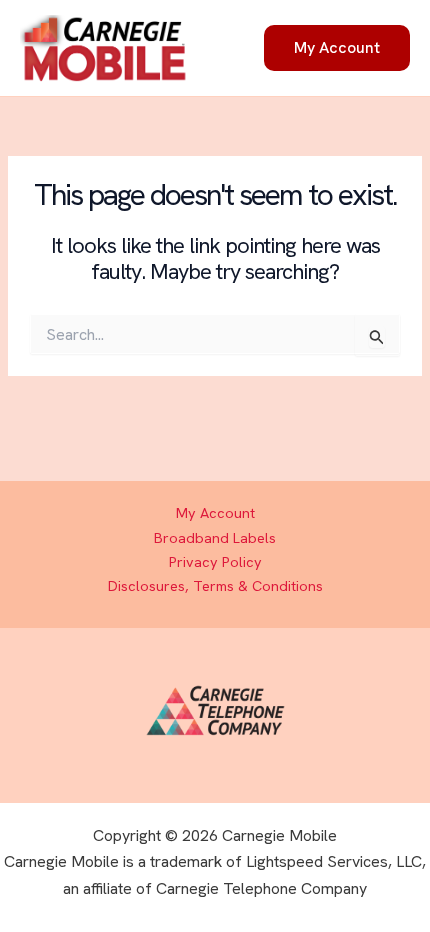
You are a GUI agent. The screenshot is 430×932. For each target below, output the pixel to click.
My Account (215, 512)
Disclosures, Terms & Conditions (215, 585)
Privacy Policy (215, 561)
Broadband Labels (215, 537)
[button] (337, 48)
